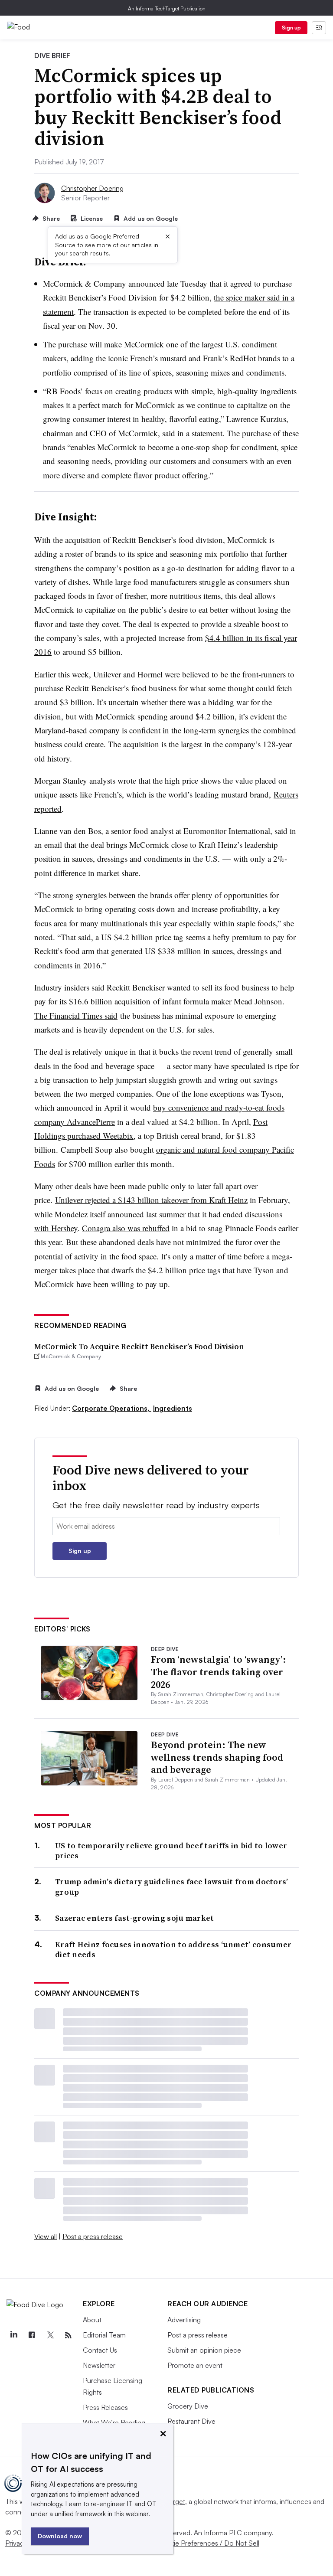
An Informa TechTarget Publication (167, 8)
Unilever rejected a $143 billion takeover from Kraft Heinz (151, 1200)
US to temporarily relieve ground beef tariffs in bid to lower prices (171, 1851)
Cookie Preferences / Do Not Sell (208, 2543)
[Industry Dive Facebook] (32, 2335)
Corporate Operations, (112, 1408)
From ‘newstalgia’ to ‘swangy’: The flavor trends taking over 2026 (219, 1672)
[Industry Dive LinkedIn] (13, 2335)
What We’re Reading (114, 2422)
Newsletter (99, 2365)
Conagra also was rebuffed (126, 1228)
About (92, 2320)
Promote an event (195, 2365)
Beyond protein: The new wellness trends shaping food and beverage (217, 1757)
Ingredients (173, 1408)
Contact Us (100, 2350)
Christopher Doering (92, 188)
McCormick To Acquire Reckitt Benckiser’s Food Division (139, 1346)
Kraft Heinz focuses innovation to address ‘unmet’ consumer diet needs (173, 1950)
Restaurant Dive (191, 2421)
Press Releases (105, 2407)
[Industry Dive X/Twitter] (50, 2335)
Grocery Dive (188, 2406)
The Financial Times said (76, 1015)
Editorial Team (104, 2335)
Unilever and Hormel (128, 674)
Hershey (64, 1228)
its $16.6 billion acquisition (105, 1001)
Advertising (184, 2320)
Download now (60, 2536)
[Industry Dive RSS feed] (68, 2335)
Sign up (291, 28)
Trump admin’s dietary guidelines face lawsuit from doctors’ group (172, 1887)
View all (46, 2236)
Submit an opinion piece (204, 2350)
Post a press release (93, 2236)
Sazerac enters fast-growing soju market (135, 1918)
